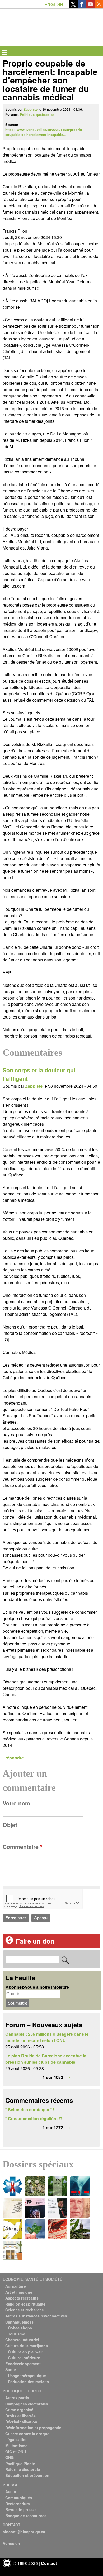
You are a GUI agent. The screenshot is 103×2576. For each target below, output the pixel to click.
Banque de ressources (26, 2516)
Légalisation (17, 2439)
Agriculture (16, 2286)
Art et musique (19, 2292)
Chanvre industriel (22, 2340)
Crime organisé (19, 2410)
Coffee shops (20, 2328)
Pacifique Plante (20, 2464)
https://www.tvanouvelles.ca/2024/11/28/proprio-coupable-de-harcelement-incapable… (44, 132)
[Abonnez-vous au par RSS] (99, 7)
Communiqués (19, 2498)
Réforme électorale (23, 2469)
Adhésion (11, 2543)
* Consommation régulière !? (34, 2118)
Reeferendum (18, 2504)
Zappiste (31, 109)
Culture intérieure (24, 2358)
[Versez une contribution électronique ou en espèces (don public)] (9, 1942)
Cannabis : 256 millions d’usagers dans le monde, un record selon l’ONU (47, 2037)
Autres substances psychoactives (36, 2316)
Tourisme (17, 2334)
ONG (10, 2457)
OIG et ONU (16, 2452)
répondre (15, 1758)
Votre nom (16, 1803)
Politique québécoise (37, 115)
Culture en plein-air (25, 2352)
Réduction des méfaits (28, 2382)
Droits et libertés (20, 2416)
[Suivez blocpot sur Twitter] (73, 7)
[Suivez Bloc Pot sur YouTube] (90, 7)
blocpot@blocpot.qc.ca (24, 2532)
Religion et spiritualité (25, 2304)
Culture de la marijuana (27, 2346)
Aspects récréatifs (22, 2298)
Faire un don (35, 1941)
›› (69, 2077)
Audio (11, 2491)
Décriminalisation (21, 2422)
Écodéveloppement (23, 2364)
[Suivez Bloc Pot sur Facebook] (82, 7)
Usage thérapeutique (27, 2376)
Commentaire (22, 1847)
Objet (10, 1825)
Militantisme (16, 2446)
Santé (11, 2369)
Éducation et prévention (27, 2475)
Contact (49, 2563)
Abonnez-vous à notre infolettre (37, 1987)
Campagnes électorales (27, 2404)
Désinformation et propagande (33, 2428)
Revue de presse (20, 2509)
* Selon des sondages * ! (30, 2110)
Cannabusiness (19, 2322)
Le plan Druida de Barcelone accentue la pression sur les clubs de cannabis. (46, 2059)
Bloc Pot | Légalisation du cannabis (27, 17)
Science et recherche (25, 2310)
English (54, 4)
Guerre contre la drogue (27, 2434)
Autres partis (17, 2398)
